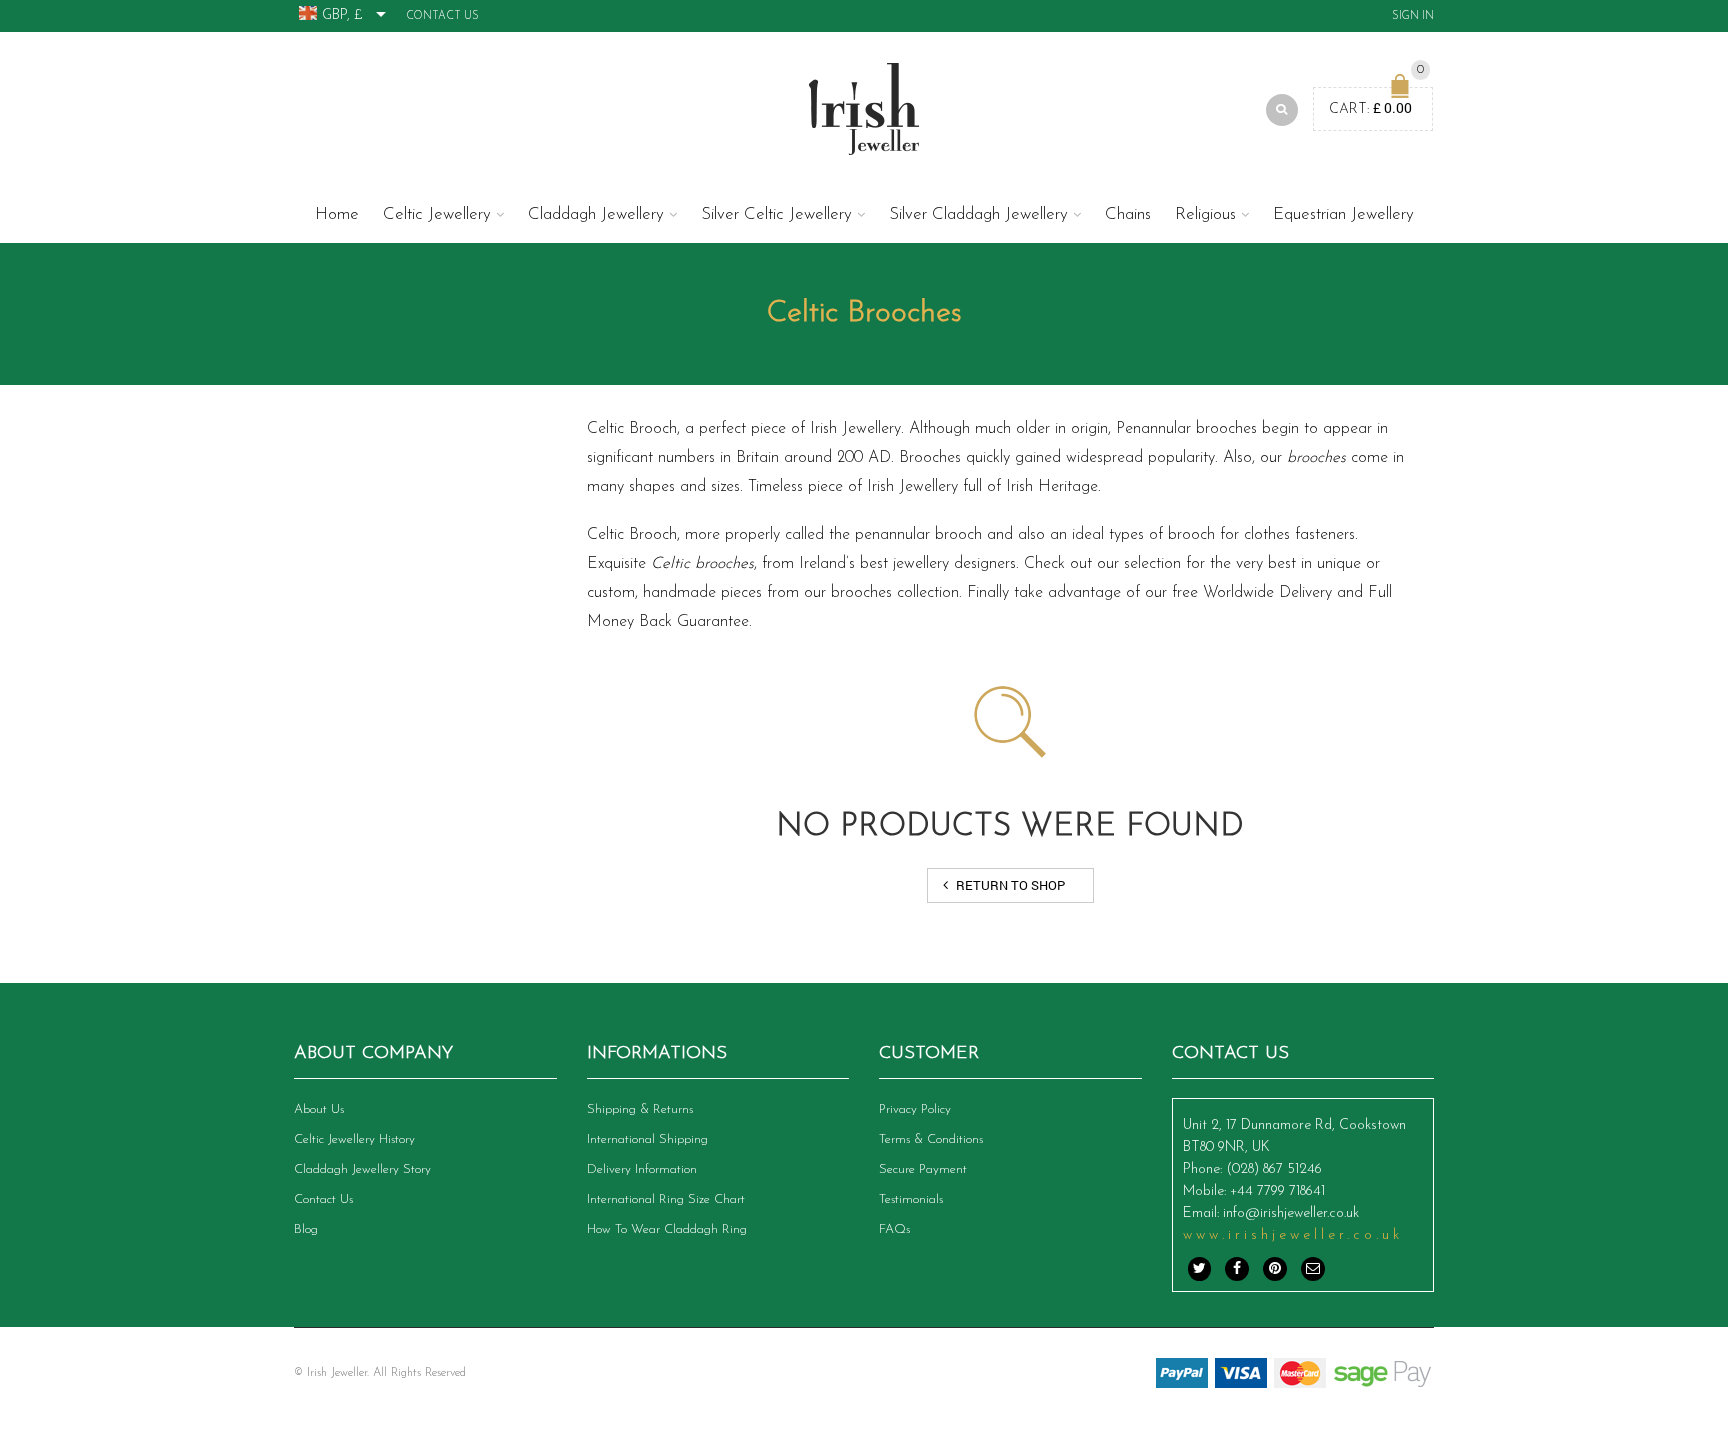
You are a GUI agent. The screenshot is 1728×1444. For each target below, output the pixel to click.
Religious (1205, 214)
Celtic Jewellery (437, 214)
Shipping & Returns (640, 1109)
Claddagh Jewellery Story (362, 1169)
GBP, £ (342, 15)
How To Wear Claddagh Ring (667, 1229)
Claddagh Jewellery (596, 214)
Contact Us (442, 16)
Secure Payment (923, 1169)
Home (337, 214)
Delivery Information (642, 1169)
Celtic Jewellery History (354, 1139)
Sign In (1413, 16)
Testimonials (911, 1199)
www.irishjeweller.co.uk (1293, 1235)
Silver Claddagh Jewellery (978, 214)
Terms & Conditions (931, 1139)
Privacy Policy (915, 1109)
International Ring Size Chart (666, 1199)
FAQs (894, 1229)
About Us (319, 1109)
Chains (1128, 214)
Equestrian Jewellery (1343, 214)
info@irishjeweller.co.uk (1291, 1213)
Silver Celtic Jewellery (776, 214)
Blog (306, 1229)
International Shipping (647, 1139)
